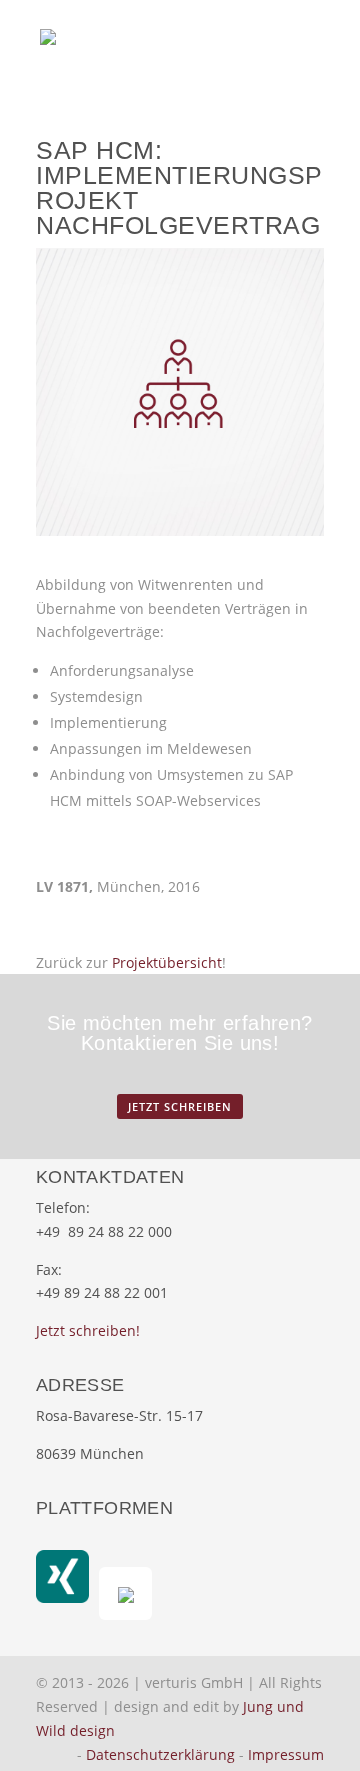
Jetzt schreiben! (88, 1330)
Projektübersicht (167, 962)
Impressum (286, 1754)
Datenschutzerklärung (160, 1754)
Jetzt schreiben (180, 1106)
